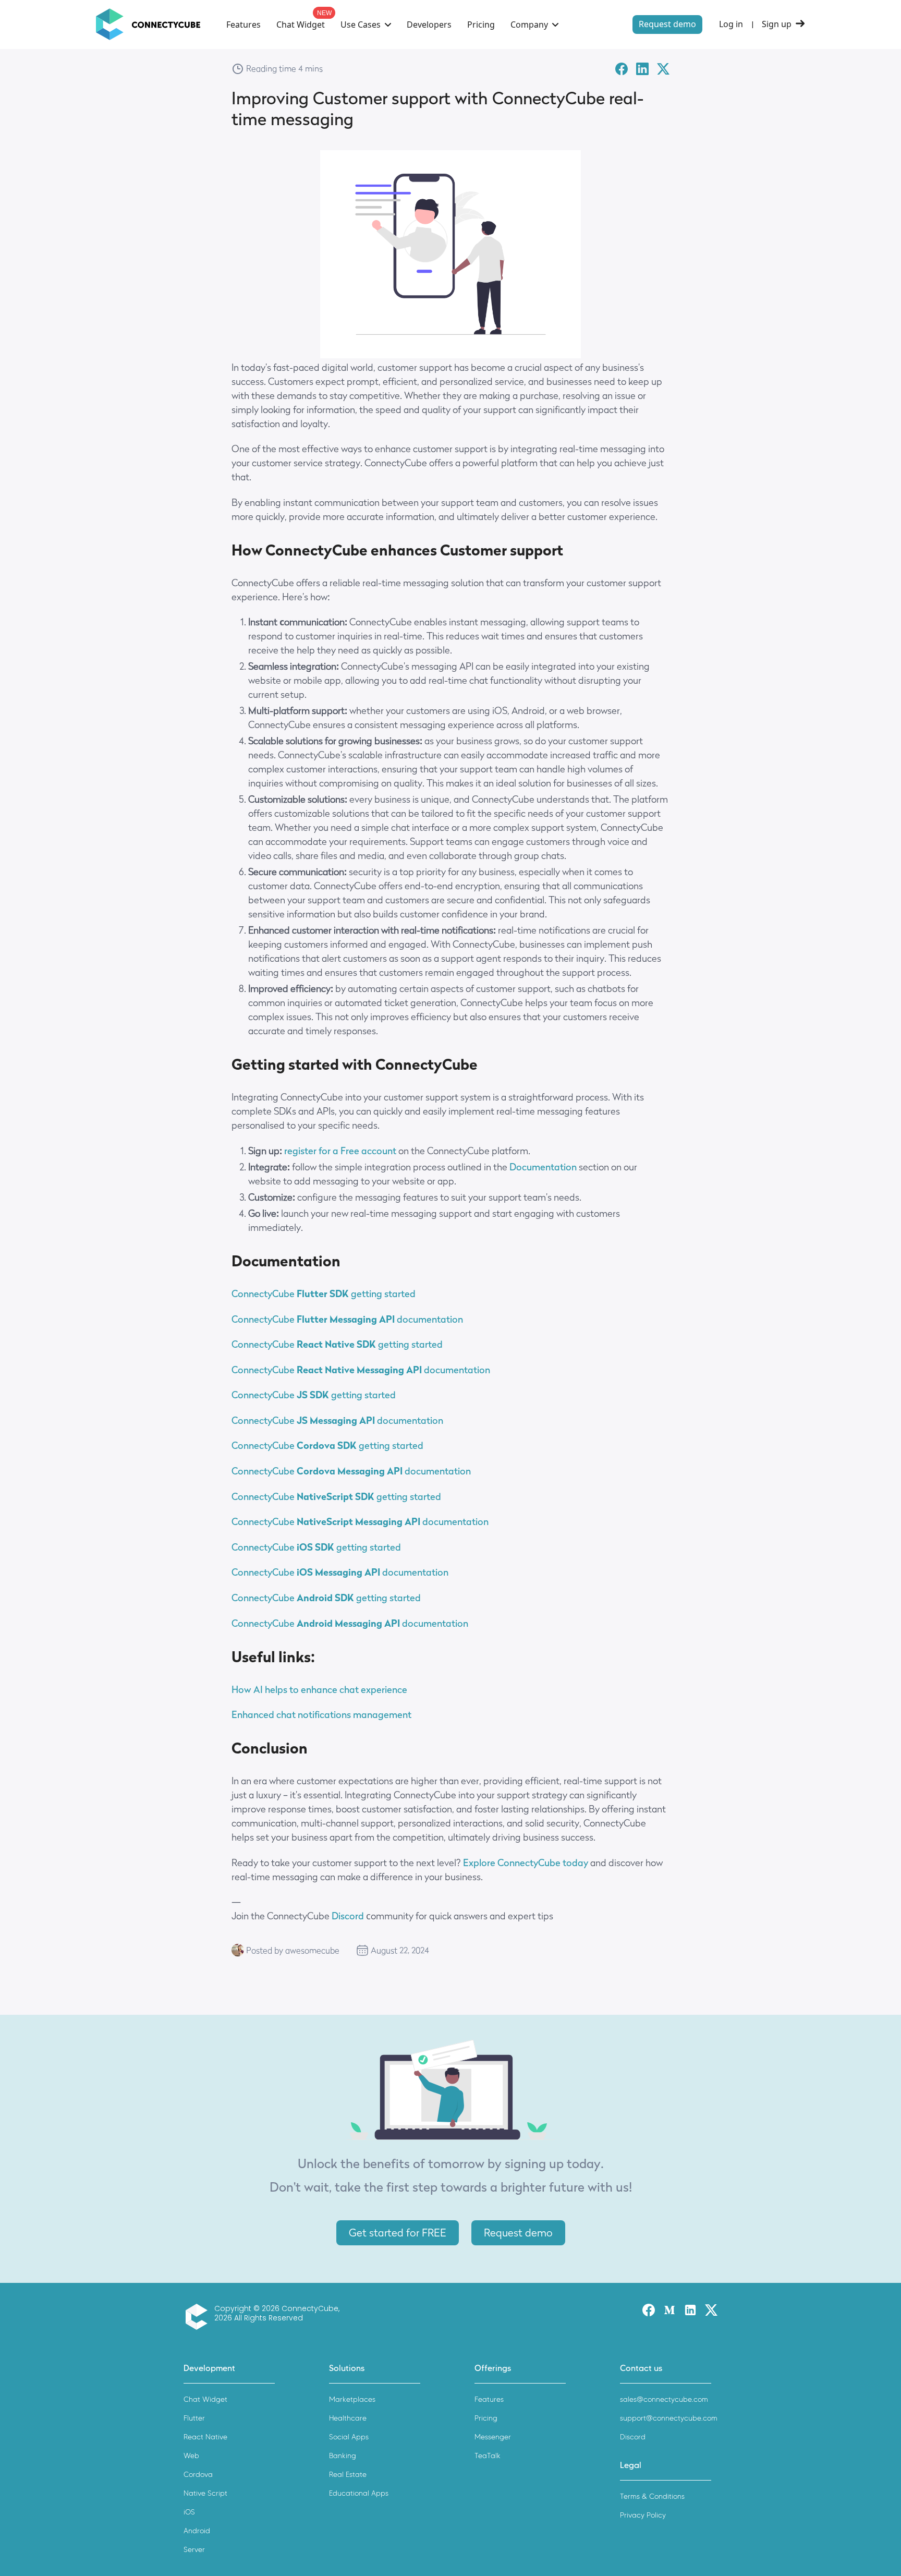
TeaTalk (488, 2456)
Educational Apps (359, 2493)
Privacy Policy (643, 2515)
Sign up (777, 24)
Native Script (205, 2493)
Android (197, 2531)
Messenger (493, 2437)
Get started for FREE (398, 2233)
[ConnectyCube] (199, 2317)
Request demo (667, 24)
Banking (343, 2456)
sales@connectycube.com (664, 2399)
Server (194, 2550)
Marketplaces (352, 2399)
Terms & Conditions (652, 2496)
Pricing (481, 25)
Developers (429, 25)
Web (191, 2456)
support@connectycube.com (669, 2418)
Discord (348, 1916)
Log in (731, 24)
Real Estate (348, 2475)
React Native (205, 2437)
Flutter (194, 2418)
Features (243, 25)
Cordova (198, 2475)
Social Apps (349, 2437)
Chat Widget (301, 25)
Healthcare (348, 2418)
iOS (189, 2512)
